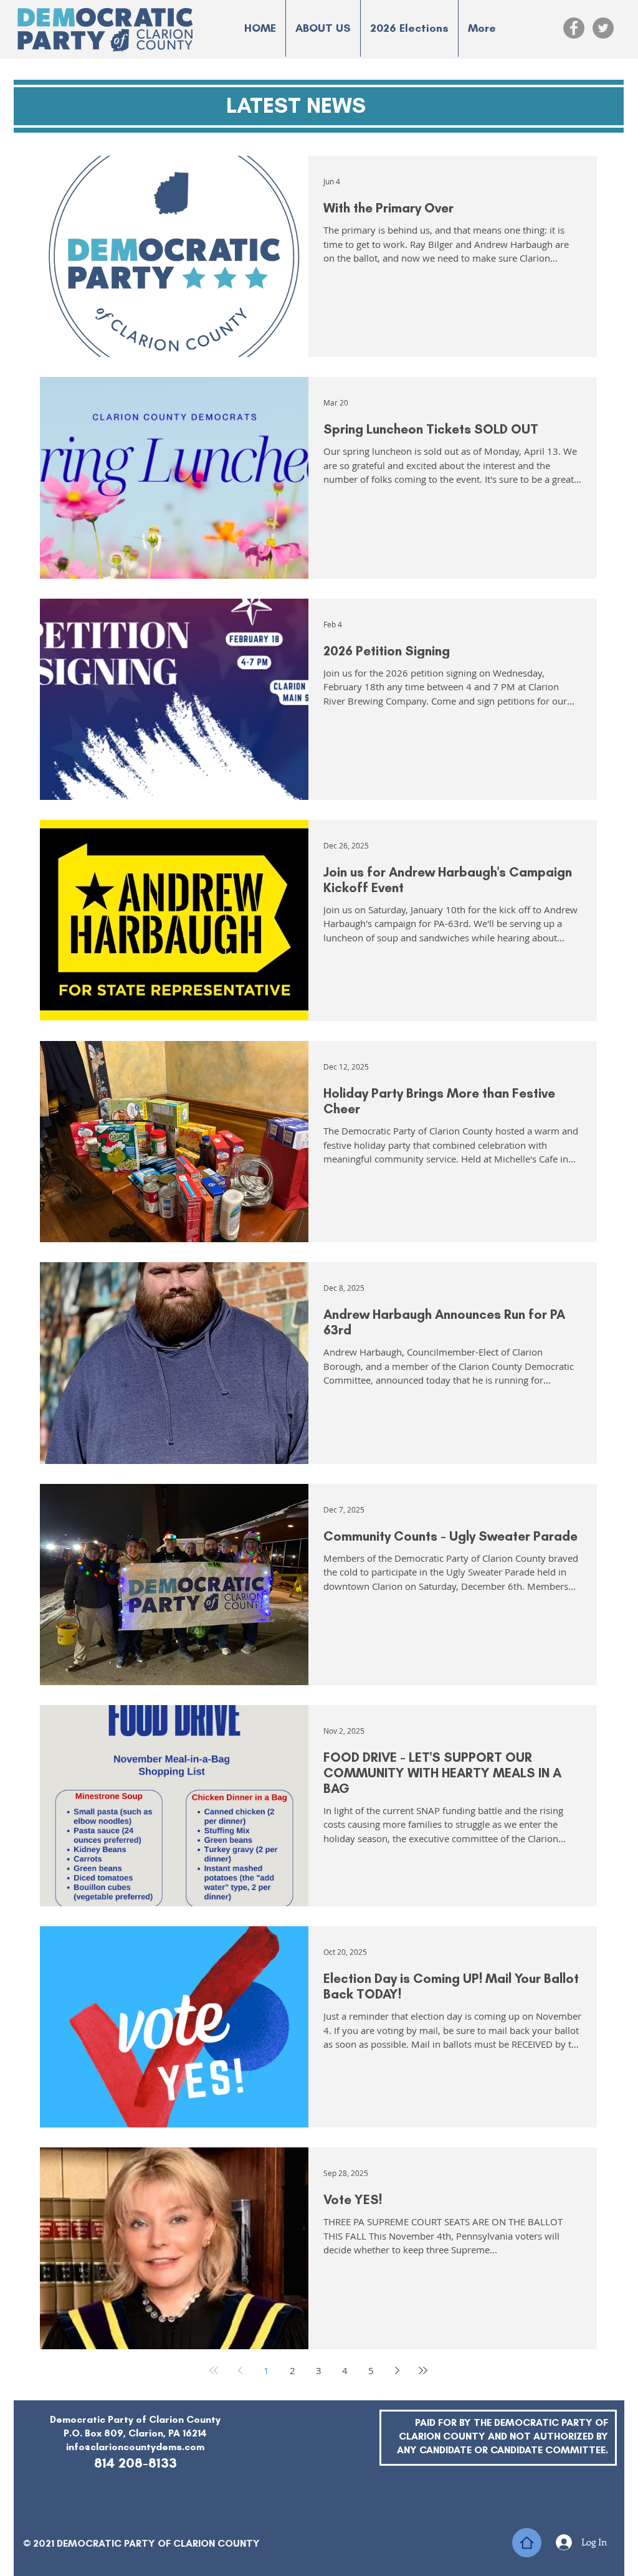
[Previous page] (240, 2370)
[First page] (214, 2370)
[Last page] (423, 2370)
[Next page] (397, 2370)
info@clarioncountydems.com (135, 2447)
